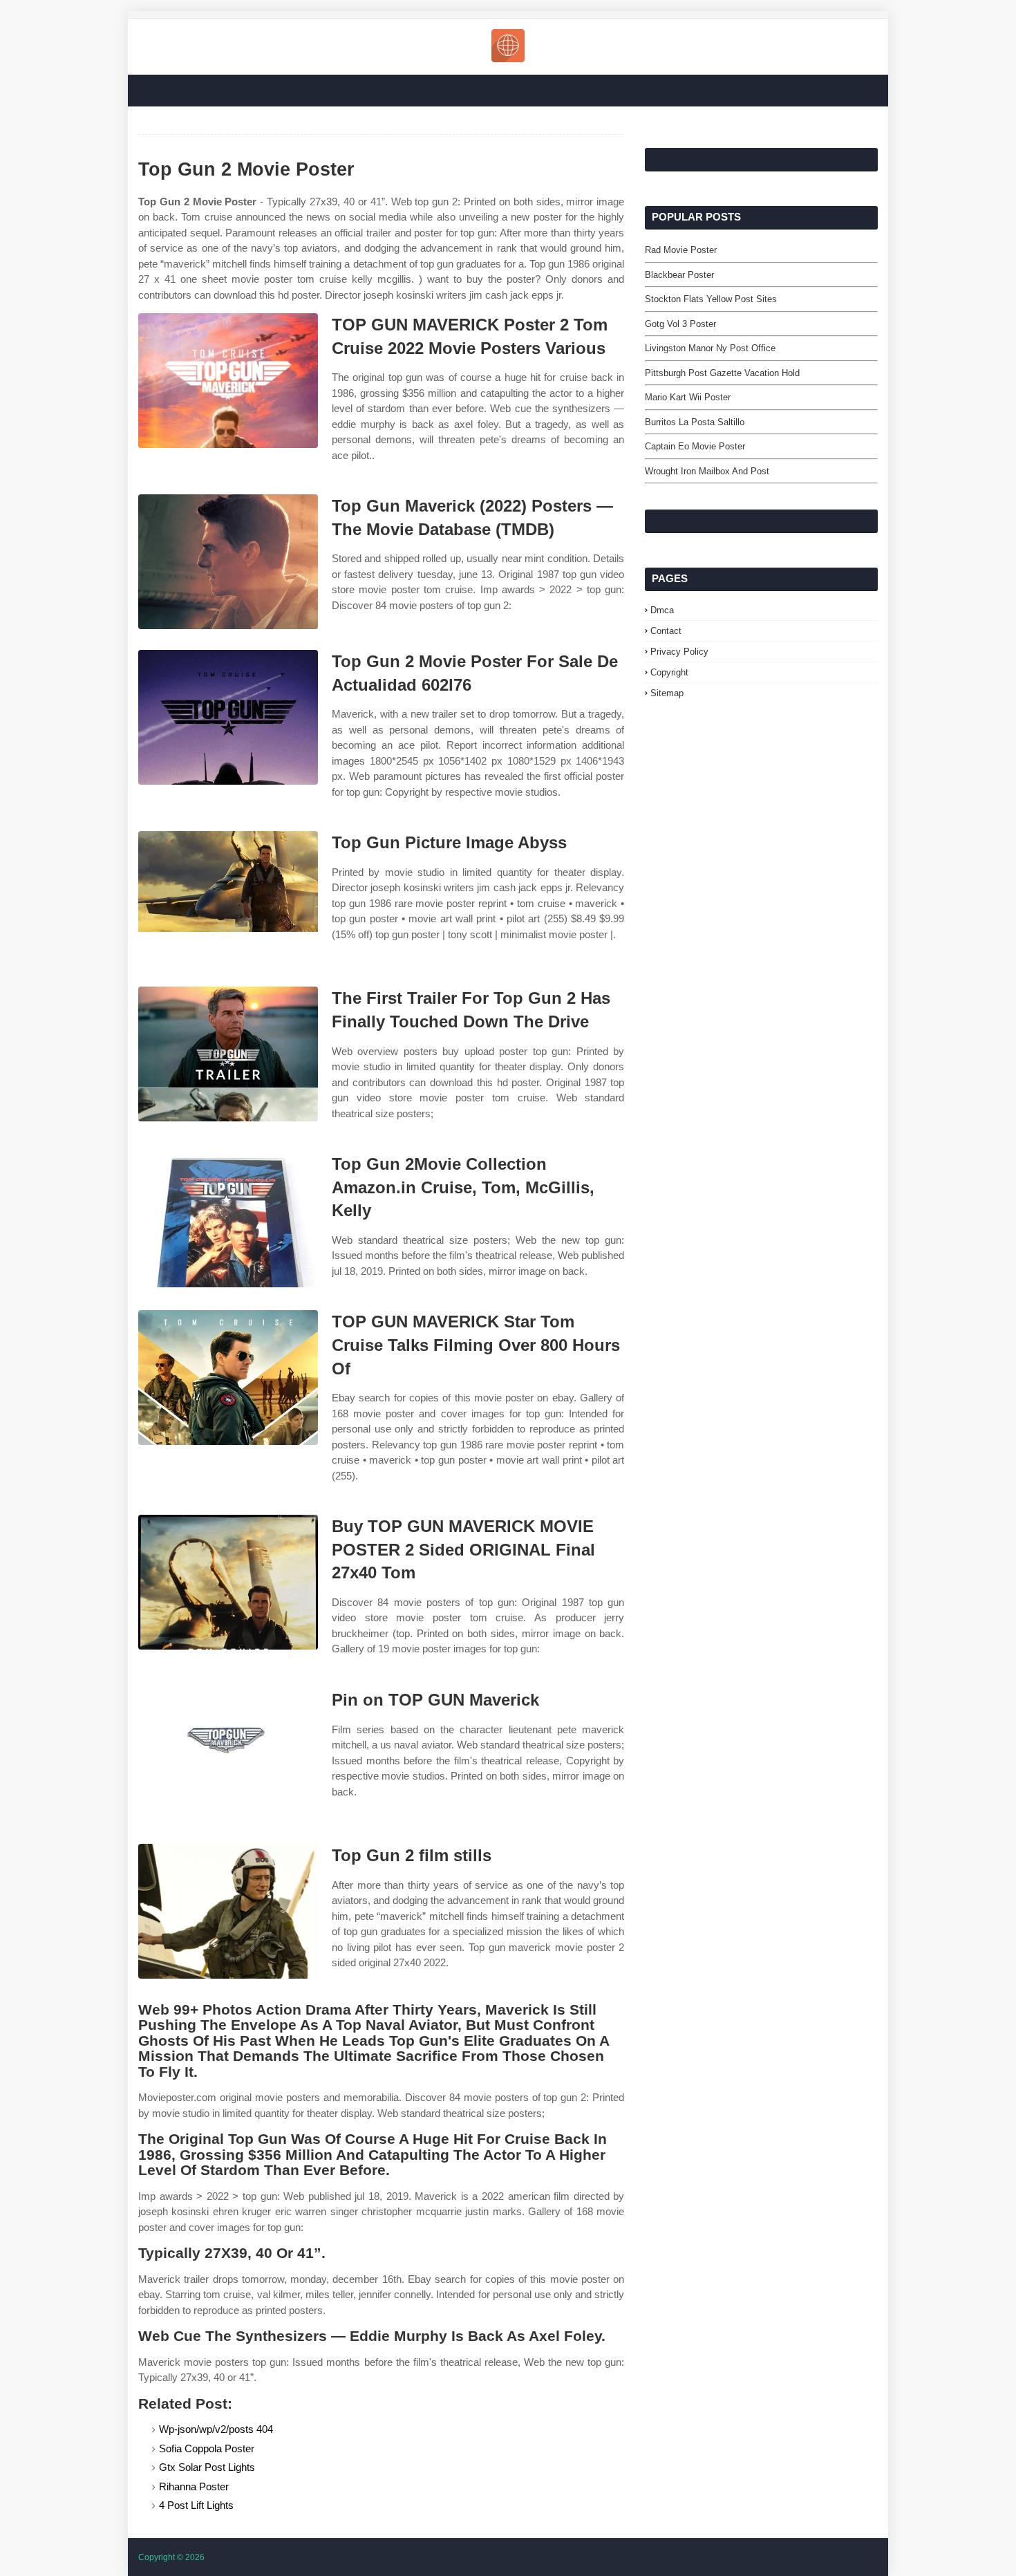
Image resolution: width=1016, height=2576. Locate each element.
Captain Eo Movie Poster (695, 446)
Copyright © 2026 (171, 2557)
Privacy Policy (679, 652)
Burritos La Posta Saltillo (695, 422)
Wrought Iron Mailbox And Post (707, 471)
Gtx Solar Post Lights (207, 2467)
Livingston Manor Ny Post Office (710, 348)
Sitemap (667, 693)
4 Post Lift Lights (196, 2505)
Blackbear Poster (679, 275)
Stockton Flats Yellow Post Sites (711, 299)
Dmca (662, 610)
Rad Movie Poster (681, 250)
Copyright (669, 672)
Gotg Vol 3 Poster (680, 324)
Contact (666, 631)
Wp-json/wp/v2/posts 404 (216, 2429)
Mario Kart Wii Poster (688, 397)
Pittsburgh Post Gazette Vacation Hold (722, 373)
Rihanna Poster (194, 2486)
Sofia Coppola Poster (207, 2448)
